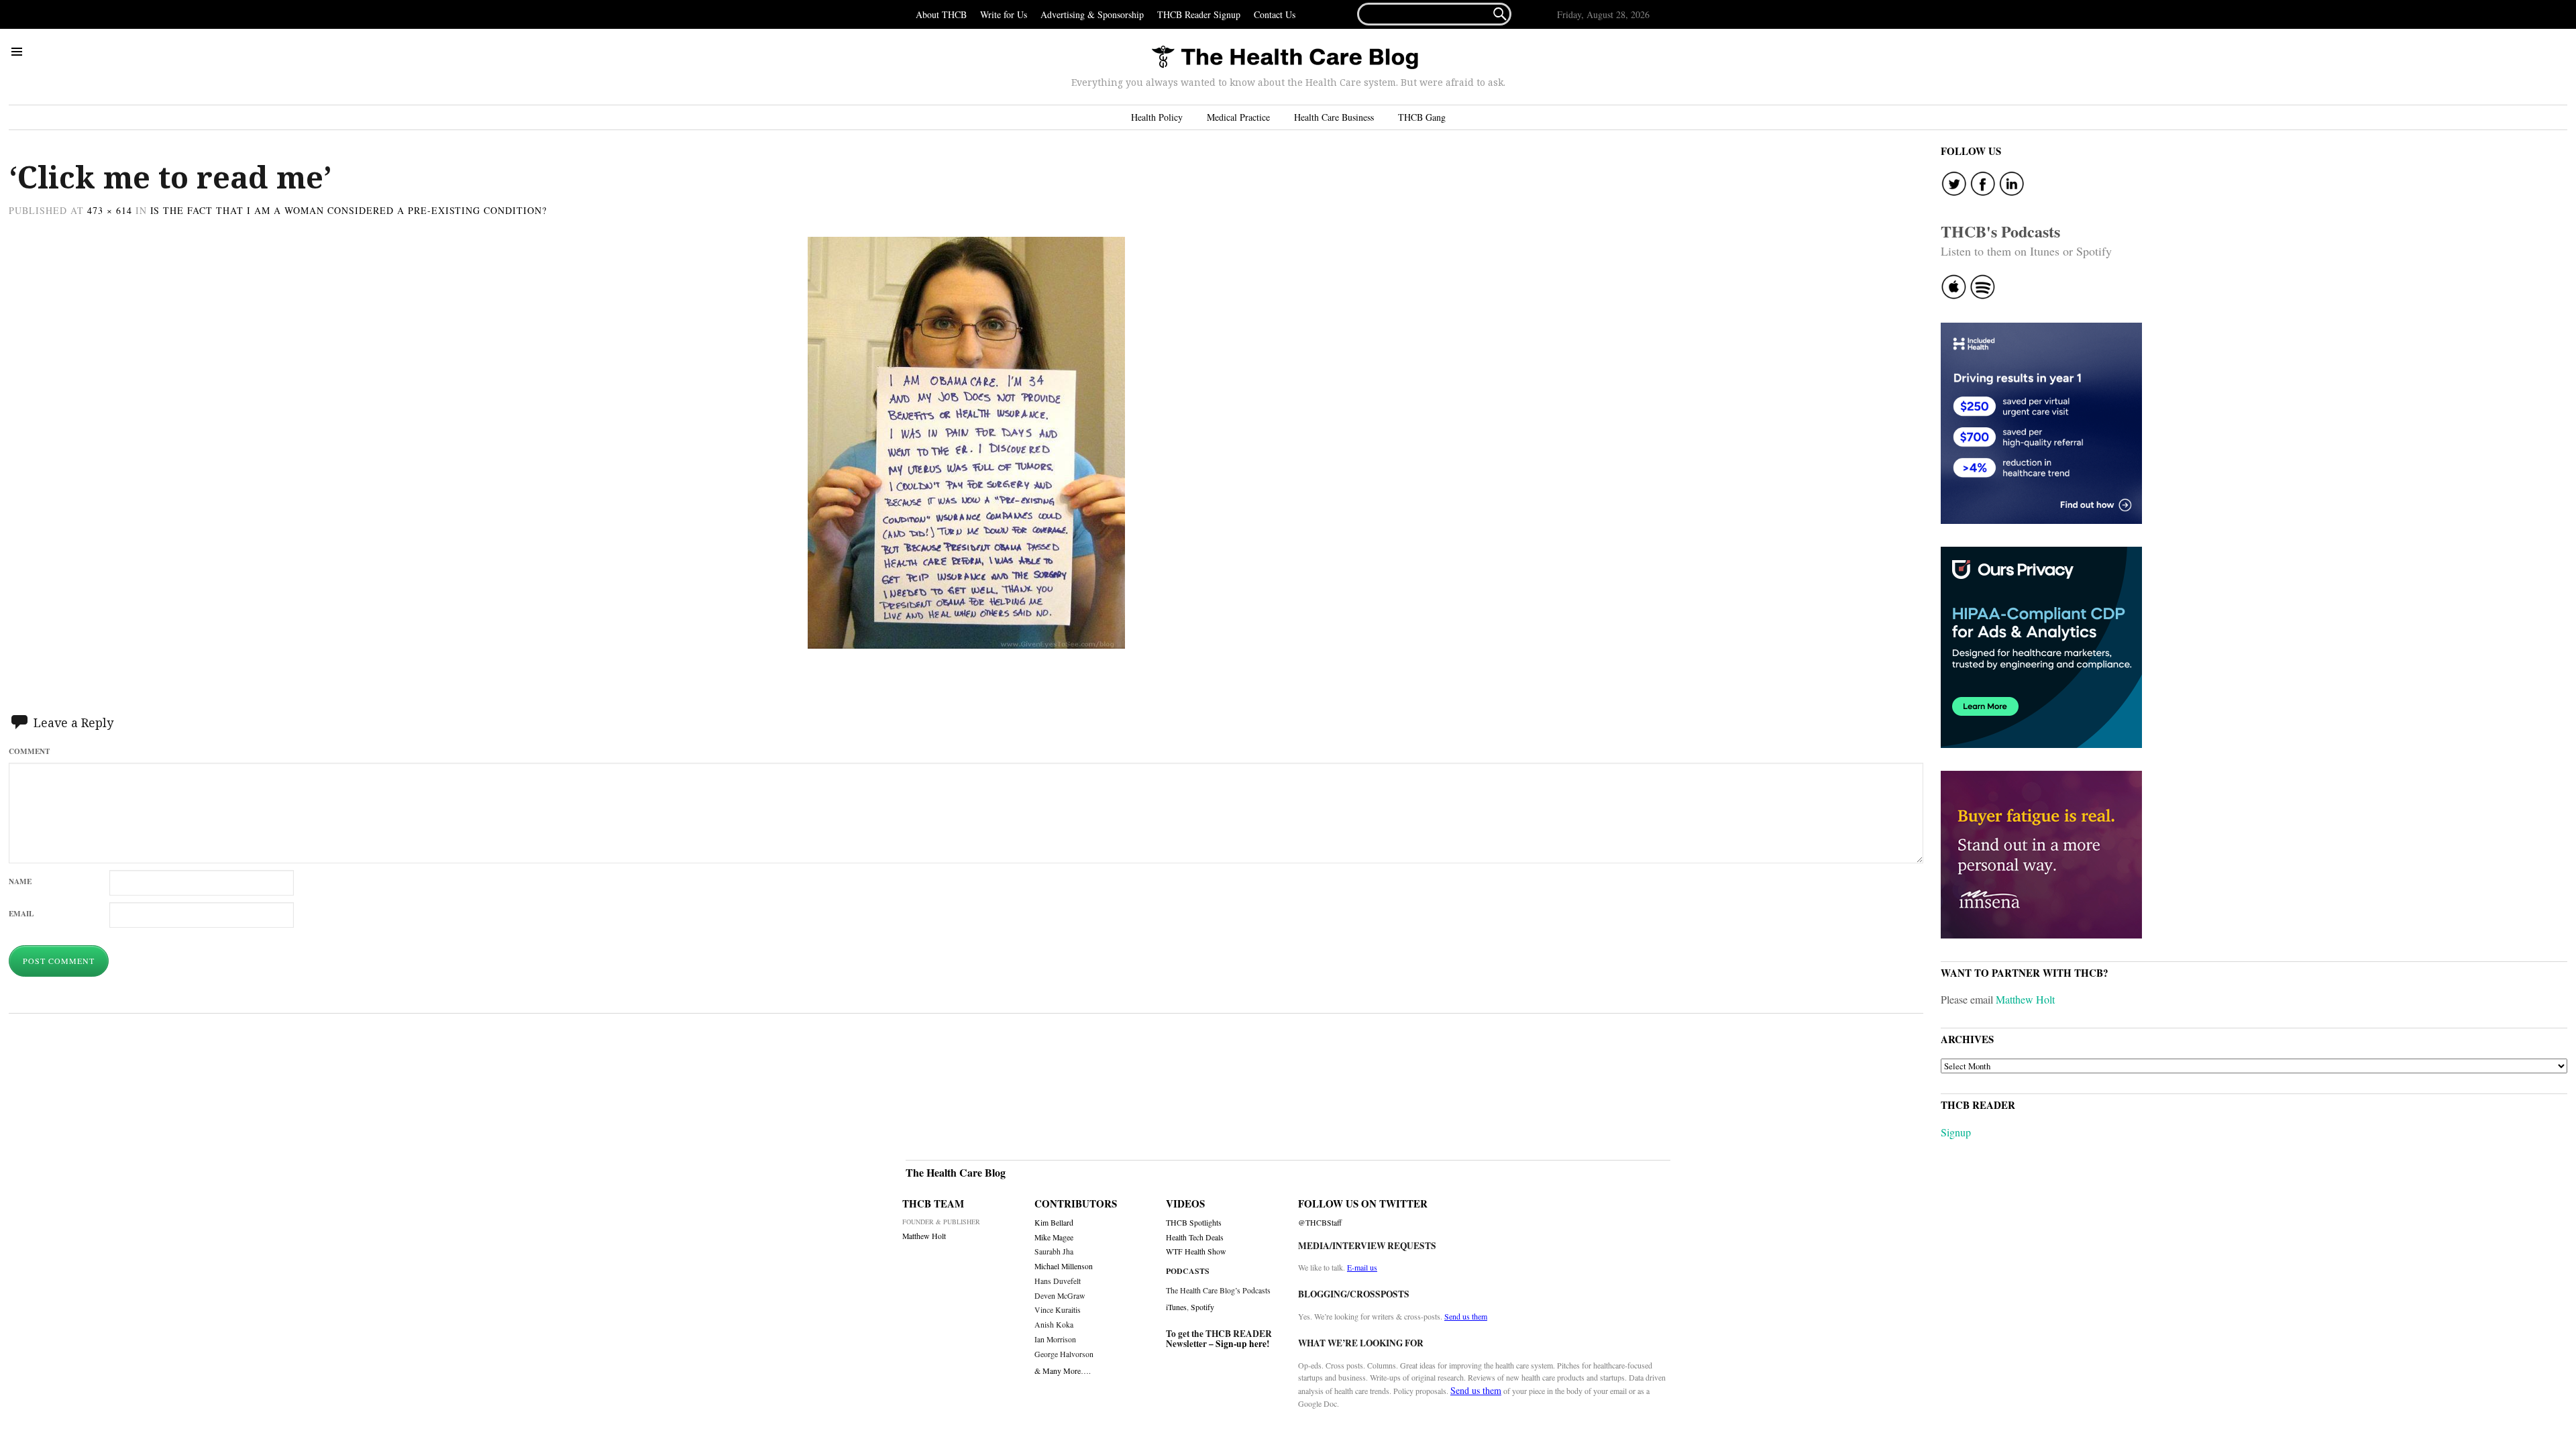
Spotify (1202, 1307)
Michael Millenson (1064, 1266)
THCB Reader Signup (1199, 14)
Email (21, 913)
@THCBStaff (1320, 1223)
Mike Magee (1054, 1237)
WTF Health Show (1196, 1251)
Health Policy (1157, 117)
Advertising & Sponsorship (1092, 14)
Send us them (1466, 1316)
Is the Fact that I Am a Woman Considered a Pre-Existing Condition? (349, 210)
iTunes (1176, 1307)
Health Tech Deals (1195, 1237)
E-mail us (1362, 1267)
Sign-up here (1241, 1344)
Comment (29, 751)
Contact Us (1275, 14)
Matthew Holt (2025, 999)
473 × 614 (110, 210)
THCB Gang (1422, 117)
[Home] (1285, 58)
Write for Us (1004, 14)
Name (20, 881)
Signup (1956, 1132)
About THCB (941, 14)
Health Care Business (1334, 117)
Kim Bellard (1054, 1223)
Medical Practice (1238, 117)
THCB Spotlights (1194, 1223)
